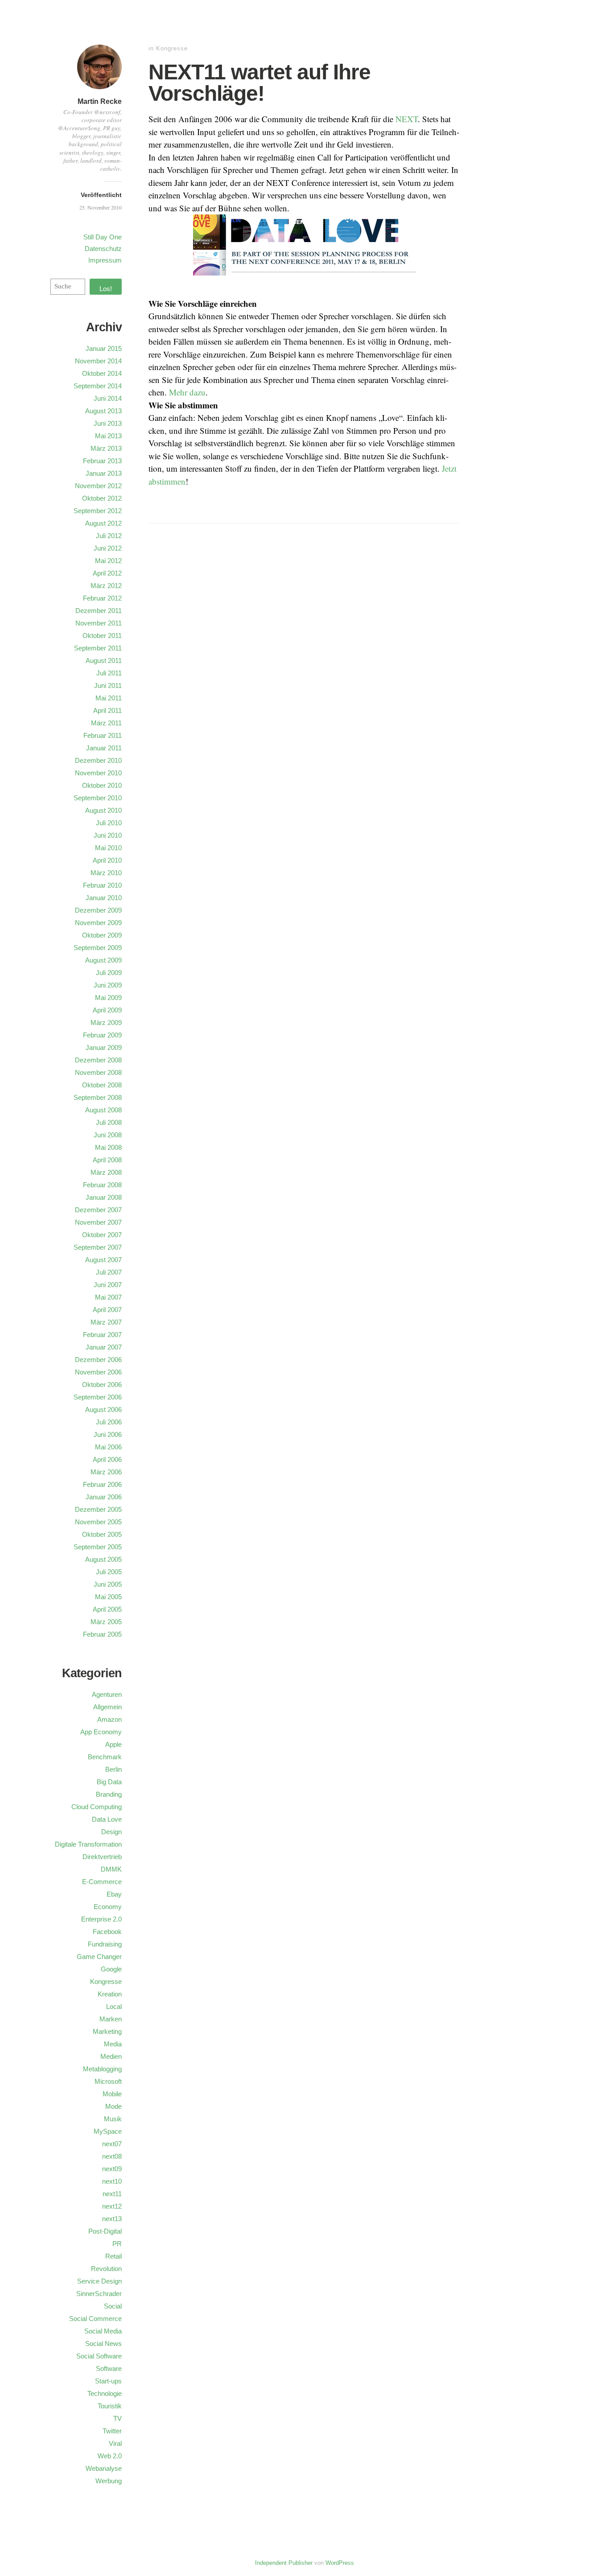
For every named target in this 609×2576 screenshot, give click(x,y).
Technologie (105, 2393)
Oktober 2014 (102, 373)
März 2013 (106, 448)
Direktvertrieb (102, 1857)
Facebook (107, 1932)
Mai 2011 (109, 698)
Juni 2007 (108, 1285)
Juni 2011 (108, 685)
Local (114, 2006)
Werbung (109, 2481)
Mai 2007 (108, 1297)
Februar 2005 (102, 1634)
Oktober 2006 (102, 1385)
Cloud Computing (97, 1807)
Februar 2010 (102, 885)
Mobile (112, 2094)
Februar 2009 (102, 1035)
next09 (112, 2169)
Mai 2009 (108, 998)
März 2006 (106, 1472)
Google (111, 1969)
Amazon (109, 1719)
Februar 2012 (102, 598)
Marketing (107, 2031)
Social (113, 2306)
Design (111, 1832)
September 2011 (98, 648)
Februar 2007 (102, 1335)
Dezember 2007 (98, 1210)
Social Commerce (95, 2319)
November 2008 (98, 1072)
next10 (112, 2181)
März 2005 (106, 1622)
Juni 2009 (108, 985)
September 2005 (98, 1547)
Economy (108, 1907)
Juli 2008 (109, 1122)
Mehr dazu (187, 392)
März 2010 (106, 873)
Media (113, 2044)
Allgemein (107, 1707)
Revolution (106, 2269)
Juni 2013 (108, 423)
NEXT (407, 119)
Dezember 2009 (98, 910)
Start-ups (108, 2381)
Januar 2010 (104, 898)
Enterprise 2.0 (101, 1919)
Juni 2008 (108, 1135)
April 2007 (107, 1310)
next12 (112, 2206)
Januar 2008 (104, 1197)
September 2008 (98, 1097)
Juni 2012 (108, 548)
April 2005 (107, 1609)
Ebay (114, 1894)
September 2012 (98, 511)
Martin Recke (100, 101)
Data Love (107, 1819)
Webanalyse (104, 2468)
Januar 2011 (104, 748)
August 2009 (103, 960)
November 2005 (98, 1522)
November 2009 (98, 923)
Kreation (110, 1994)
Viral (115, 2443)
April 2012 (107, 573)
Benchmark (105, 1757)
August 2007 (103, 1260)
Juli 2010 (109, 823)
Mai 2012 (108, 561)
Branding (109, 1794)
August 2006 (103, 1409)
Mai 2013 (108, 436)
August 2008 (103, 1110)
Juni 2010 (108, 835)
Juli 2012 (109, 536)
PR (117, 2244)
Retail (113, 2256)
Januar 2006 (104, 1497)
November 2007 (98, 1222)
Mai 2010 (108, 848)
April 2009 (107, 1010)
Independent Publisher (284, 2563)
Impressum (105, 260)
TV (117, 2418)
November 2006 (98, 1372)
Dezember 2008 (98, 1060)
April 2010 (107, 860)
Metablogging (102, 2069)
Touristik (110, 2406)
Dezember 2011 (99, 611)
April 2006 (107, 1459)
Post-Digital (105, 2231)
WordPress (340, 2563)
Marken (111, 2019)
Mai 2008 (108, 1147)
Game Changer (99, 1957)
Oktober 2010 (102, 785)
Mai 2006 (108, 1447)
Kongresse (172, 48)
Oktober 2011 (102, 636)
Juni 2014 (108, 398)
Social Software (99, 2356)
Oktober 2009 (102, 935)
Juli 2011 (109, 673)
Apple (113, 1744)
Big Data (109, 1782)
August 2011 (104, 660)
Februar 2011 (103, 735)
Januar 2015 (104, 348)
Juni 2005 (108, 1584)
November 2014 (98, 361)
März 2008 (106, 1172)
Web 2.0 (110, 2456)
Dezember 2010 (98, 760)
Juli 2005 (109, 1572)
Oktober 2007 (102, 1235)
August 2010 (103, 810)
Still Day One (103, 237)
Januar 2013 (104, 473)
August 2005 (103, 1559)
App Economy (101, 1732)
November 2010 (98, 773)
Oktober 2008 (102, 1085)
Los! (106, 289)
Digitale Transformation (88, 1844)
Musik (113, 2119)
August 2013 (103, 411)
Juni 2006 (108, 1434)
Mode (113, 2106)
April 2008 (107, 1160)
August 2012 (103, 523)
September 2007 (98, 1247)
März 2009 (106, 1023)
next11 (112, 2194)
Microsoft (108, 2081)
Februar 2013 (102, 461)
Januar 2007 (104, 1347)
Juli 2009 (109, 973)
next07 (112, 2144)
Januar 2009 (104, 1047)
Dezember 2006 (98, 1360)
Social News (103, 2344)
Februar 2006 (102, 1484)
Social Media (103, 2331)
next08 (112, 2156)
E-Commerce (102, 1882)
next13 (112, 2219)
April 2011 (107, 710)
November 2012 (98, 486)
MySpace (108, 2131)
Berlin (113, 1769)
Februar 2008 (102, 1185)
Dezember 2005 (98, 1509)
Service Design (99, 2281)
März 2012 (106, 586)
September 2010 (98, 798)
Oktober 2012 (102, 498)
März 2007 (106, 1322)
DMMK (111, 1869)
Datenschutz (103, 249)
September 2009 (98, 948)
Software (109, 2368)
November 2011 (99, 623)
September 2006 (98, 1397)
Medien (111, 2056)
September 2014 (98, 386)
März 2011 (106, 723)
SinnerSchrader (99, 2294)
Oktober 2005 (102, 1534)
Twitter (112, 2431)
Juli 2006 (109, 1422)
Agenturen (107, 1694)
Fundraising (105, 1944)
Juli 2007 (109, 1272)
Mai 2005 (108, 1597)
